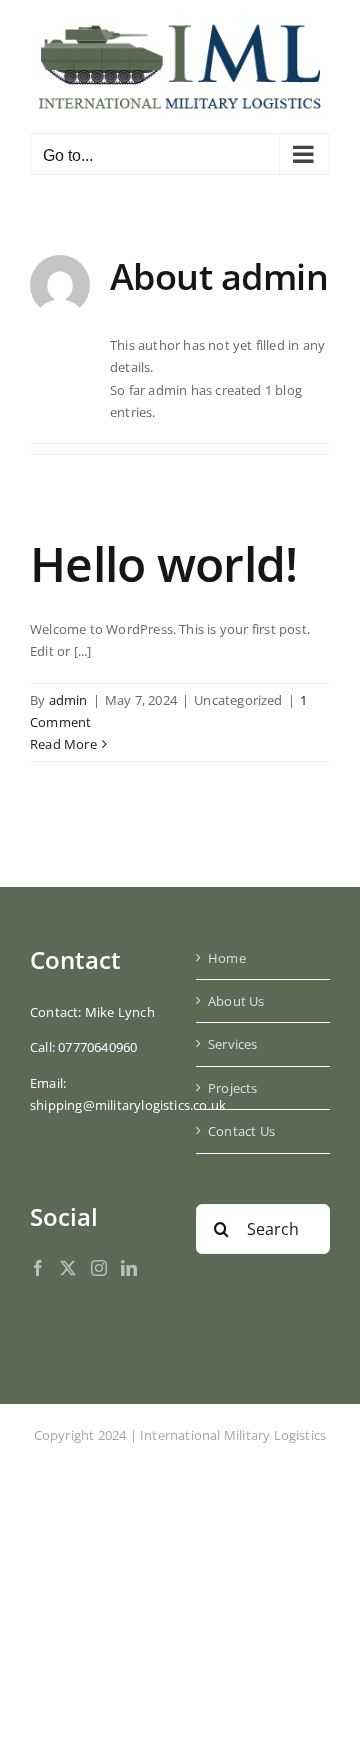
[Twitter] (68, 1268)
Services (233, 1044)
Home (227, 958)
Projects (233, 1088)
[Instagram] (99, 1268)
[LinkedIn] (129, 1268)
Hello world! (163, 563)
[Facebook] (38, 1268)
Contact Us (241, 1131)
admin (68, 700)
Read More (63, 744)
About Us (236, 1001)
